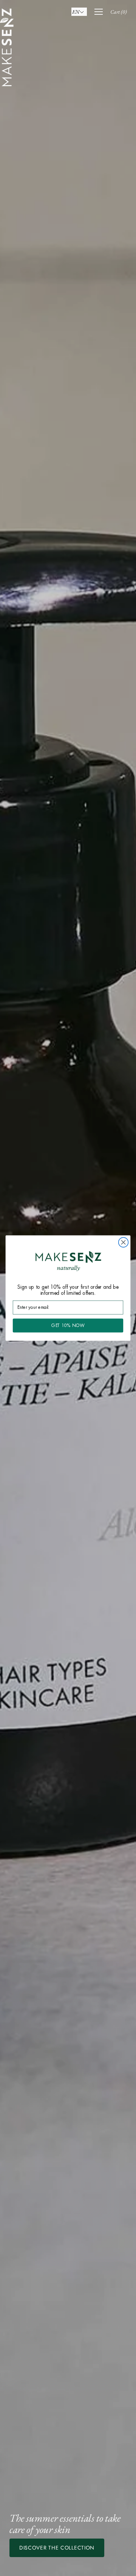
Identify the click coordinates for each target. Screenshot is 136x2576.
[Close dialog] (124, 1242)
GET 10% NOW (68, 1325)
